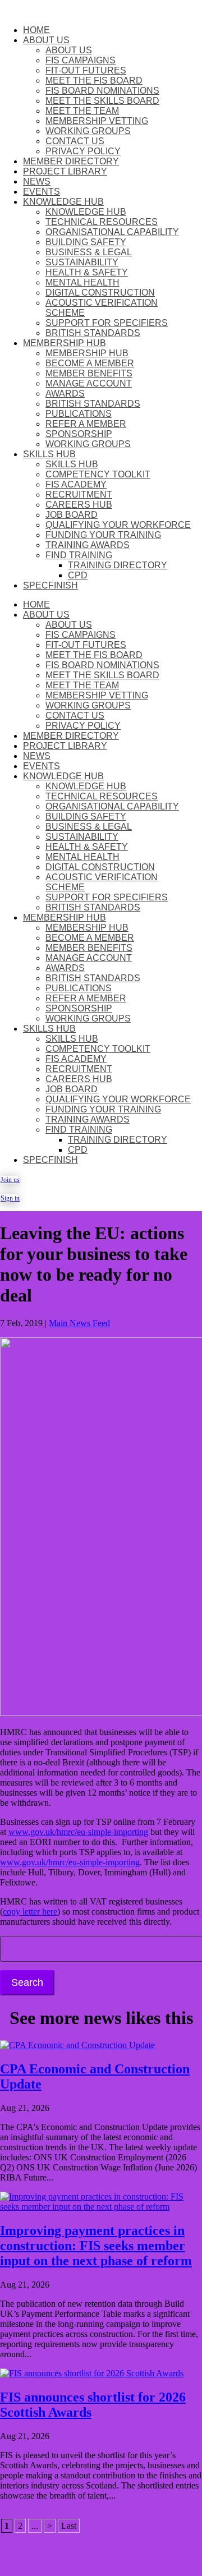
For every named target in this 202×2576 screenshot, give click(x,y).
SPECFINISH (50, 585)
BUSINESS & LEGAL (89, 252)
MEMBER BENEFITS (89, 373)
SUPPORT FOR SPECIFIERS (107, 323)
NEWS (37, 181)
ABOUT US (46, 40)
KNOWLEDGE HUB (63, 202)
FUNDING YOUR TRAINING (103, 535)
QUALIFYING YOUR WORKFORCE (118, 525)
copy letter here (30, 1912)
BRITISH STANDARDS (93, 333)
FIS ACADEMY (76, 484)
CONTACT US (75, 141)
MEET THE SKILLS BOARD (102, 101)
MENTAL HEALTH (82, 282)
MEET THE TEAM (82, 111)
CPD (78, 575)
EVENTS (42, 192)
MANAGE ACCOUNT (89, 383)
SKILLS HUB (49, 454)
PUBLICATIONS (79, 414)
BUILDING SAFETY (86, 242)
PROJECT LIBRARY (65, 171)
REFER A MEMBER (86, 424)
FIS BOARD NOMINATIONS (102, 91)
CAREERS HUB (79, 505)
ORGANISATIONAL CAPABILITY (112, 232)
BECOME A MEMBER (90, 363)
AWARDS (65, 394)
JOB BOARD (72, 515)
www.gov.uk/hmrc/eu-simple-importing (78, 1832)
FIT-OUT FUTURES (86, 70)
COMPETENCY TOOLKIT (98, 474)
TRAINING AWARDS (88, 545)
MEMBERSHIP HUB (65, 343)
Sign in (9, 1198)
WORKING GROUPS (88, 131)
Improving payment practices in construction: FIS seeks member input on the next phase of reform (96, 2246)
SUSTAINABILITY (82, 262)
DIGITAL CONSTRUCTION (100, 293)
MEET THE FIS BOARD (94, 81)
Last (69, 2526)
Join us (9, 1180)
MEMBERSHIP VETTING (97, 121)
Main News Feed (79, 1323)
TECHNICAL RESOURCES (102, 222)
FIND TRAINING (79, 555)
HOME (36, 30)
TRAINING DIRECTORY (118, 565)
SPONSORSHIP (79, 434)
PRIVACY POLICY (83, 151)
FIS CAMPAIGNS (81, 60)
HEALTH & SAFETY (87, 272)
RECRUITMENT (79, 495)
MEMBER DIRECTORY (71, 161)
